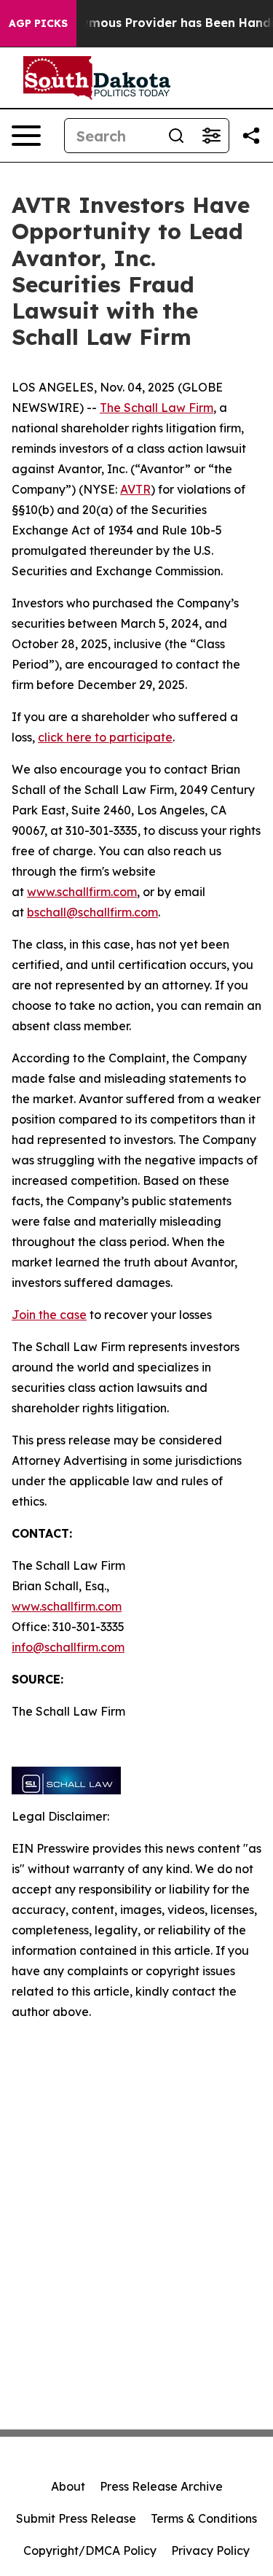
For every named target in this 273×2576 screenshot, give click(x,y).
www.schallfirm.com (67, 1606)
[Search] (176, 136)
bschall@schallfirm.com (92, 912)
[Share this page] (251, 136)
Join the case (49, 1315)
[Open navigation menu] (26, 136)
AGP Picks (38, 23)
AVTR (135, 489)
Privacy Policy (210, 2550)
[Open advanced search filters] (211, 136)
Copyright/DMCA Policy (90, 2550)
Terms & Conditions (204, 2518)
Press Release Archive (161, 2486)
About (68, 2486)
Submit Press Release (76, 2518)
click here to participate (105, 737)
